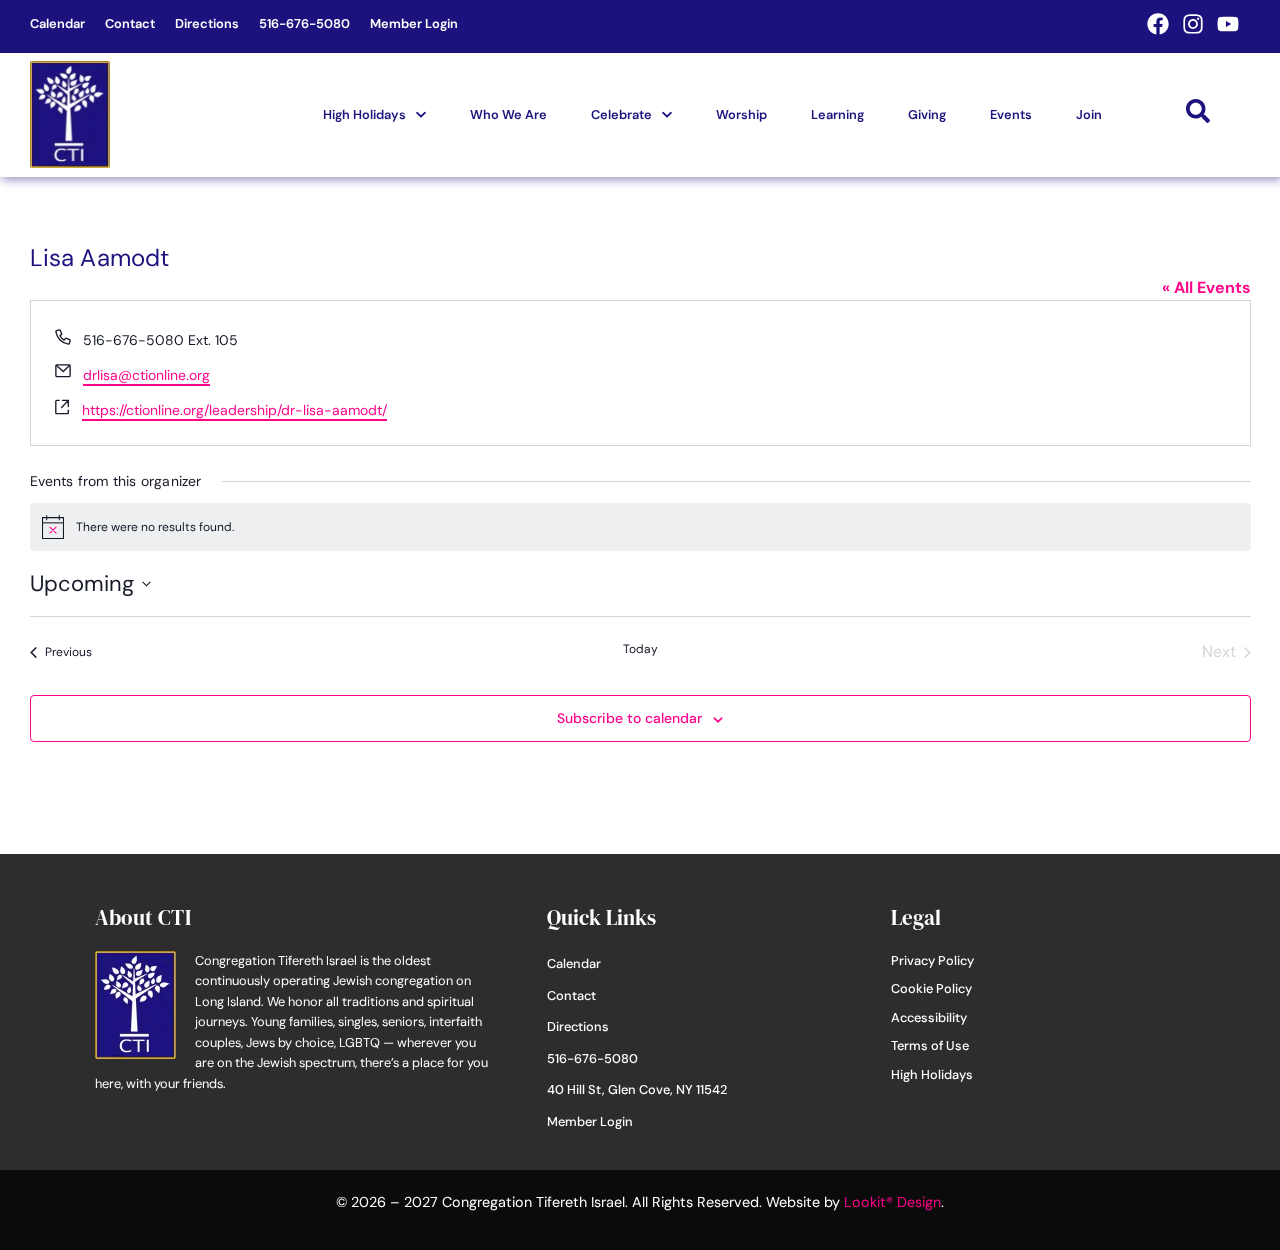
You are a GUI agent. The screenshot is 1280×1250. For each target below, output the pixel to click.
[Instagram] (1193, 24)
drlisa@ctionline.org (146, 375)
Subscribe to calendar (629, 718)
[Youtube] (1228, 24)
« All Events (1206, 287)
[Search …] (1198, 114)
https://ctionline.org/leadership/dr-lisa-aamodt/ (234, 410)
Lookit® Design (892, 1202)
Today (640, 649)
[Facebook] (1158, 24)
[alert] (640, 527)
